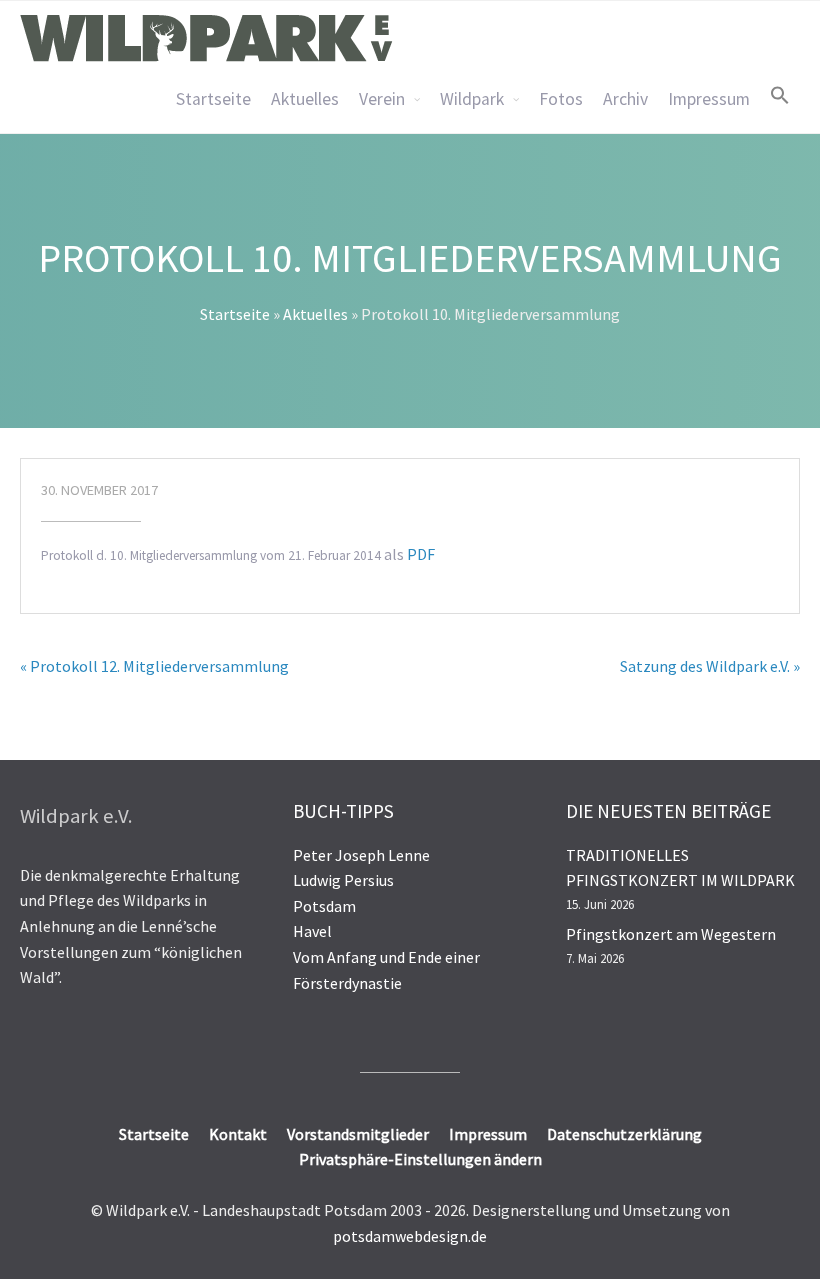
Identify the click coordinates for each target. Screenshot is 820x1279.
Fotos (561, 99)
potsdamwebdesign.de (410, 1236)
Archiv (625, 99)
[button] (780, 95)
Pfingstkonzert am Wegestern (671, 934)
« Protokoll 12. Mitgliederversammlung (154, 666)
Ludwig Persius (343, 880)
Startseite (213, 99)
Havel (312, 931)
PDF (421, 554)
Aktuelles (305, 99)
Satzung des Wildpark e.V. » (710, 666)
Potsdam (324, 906)
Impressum (709, 99)
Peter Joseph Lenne (361, 855)
